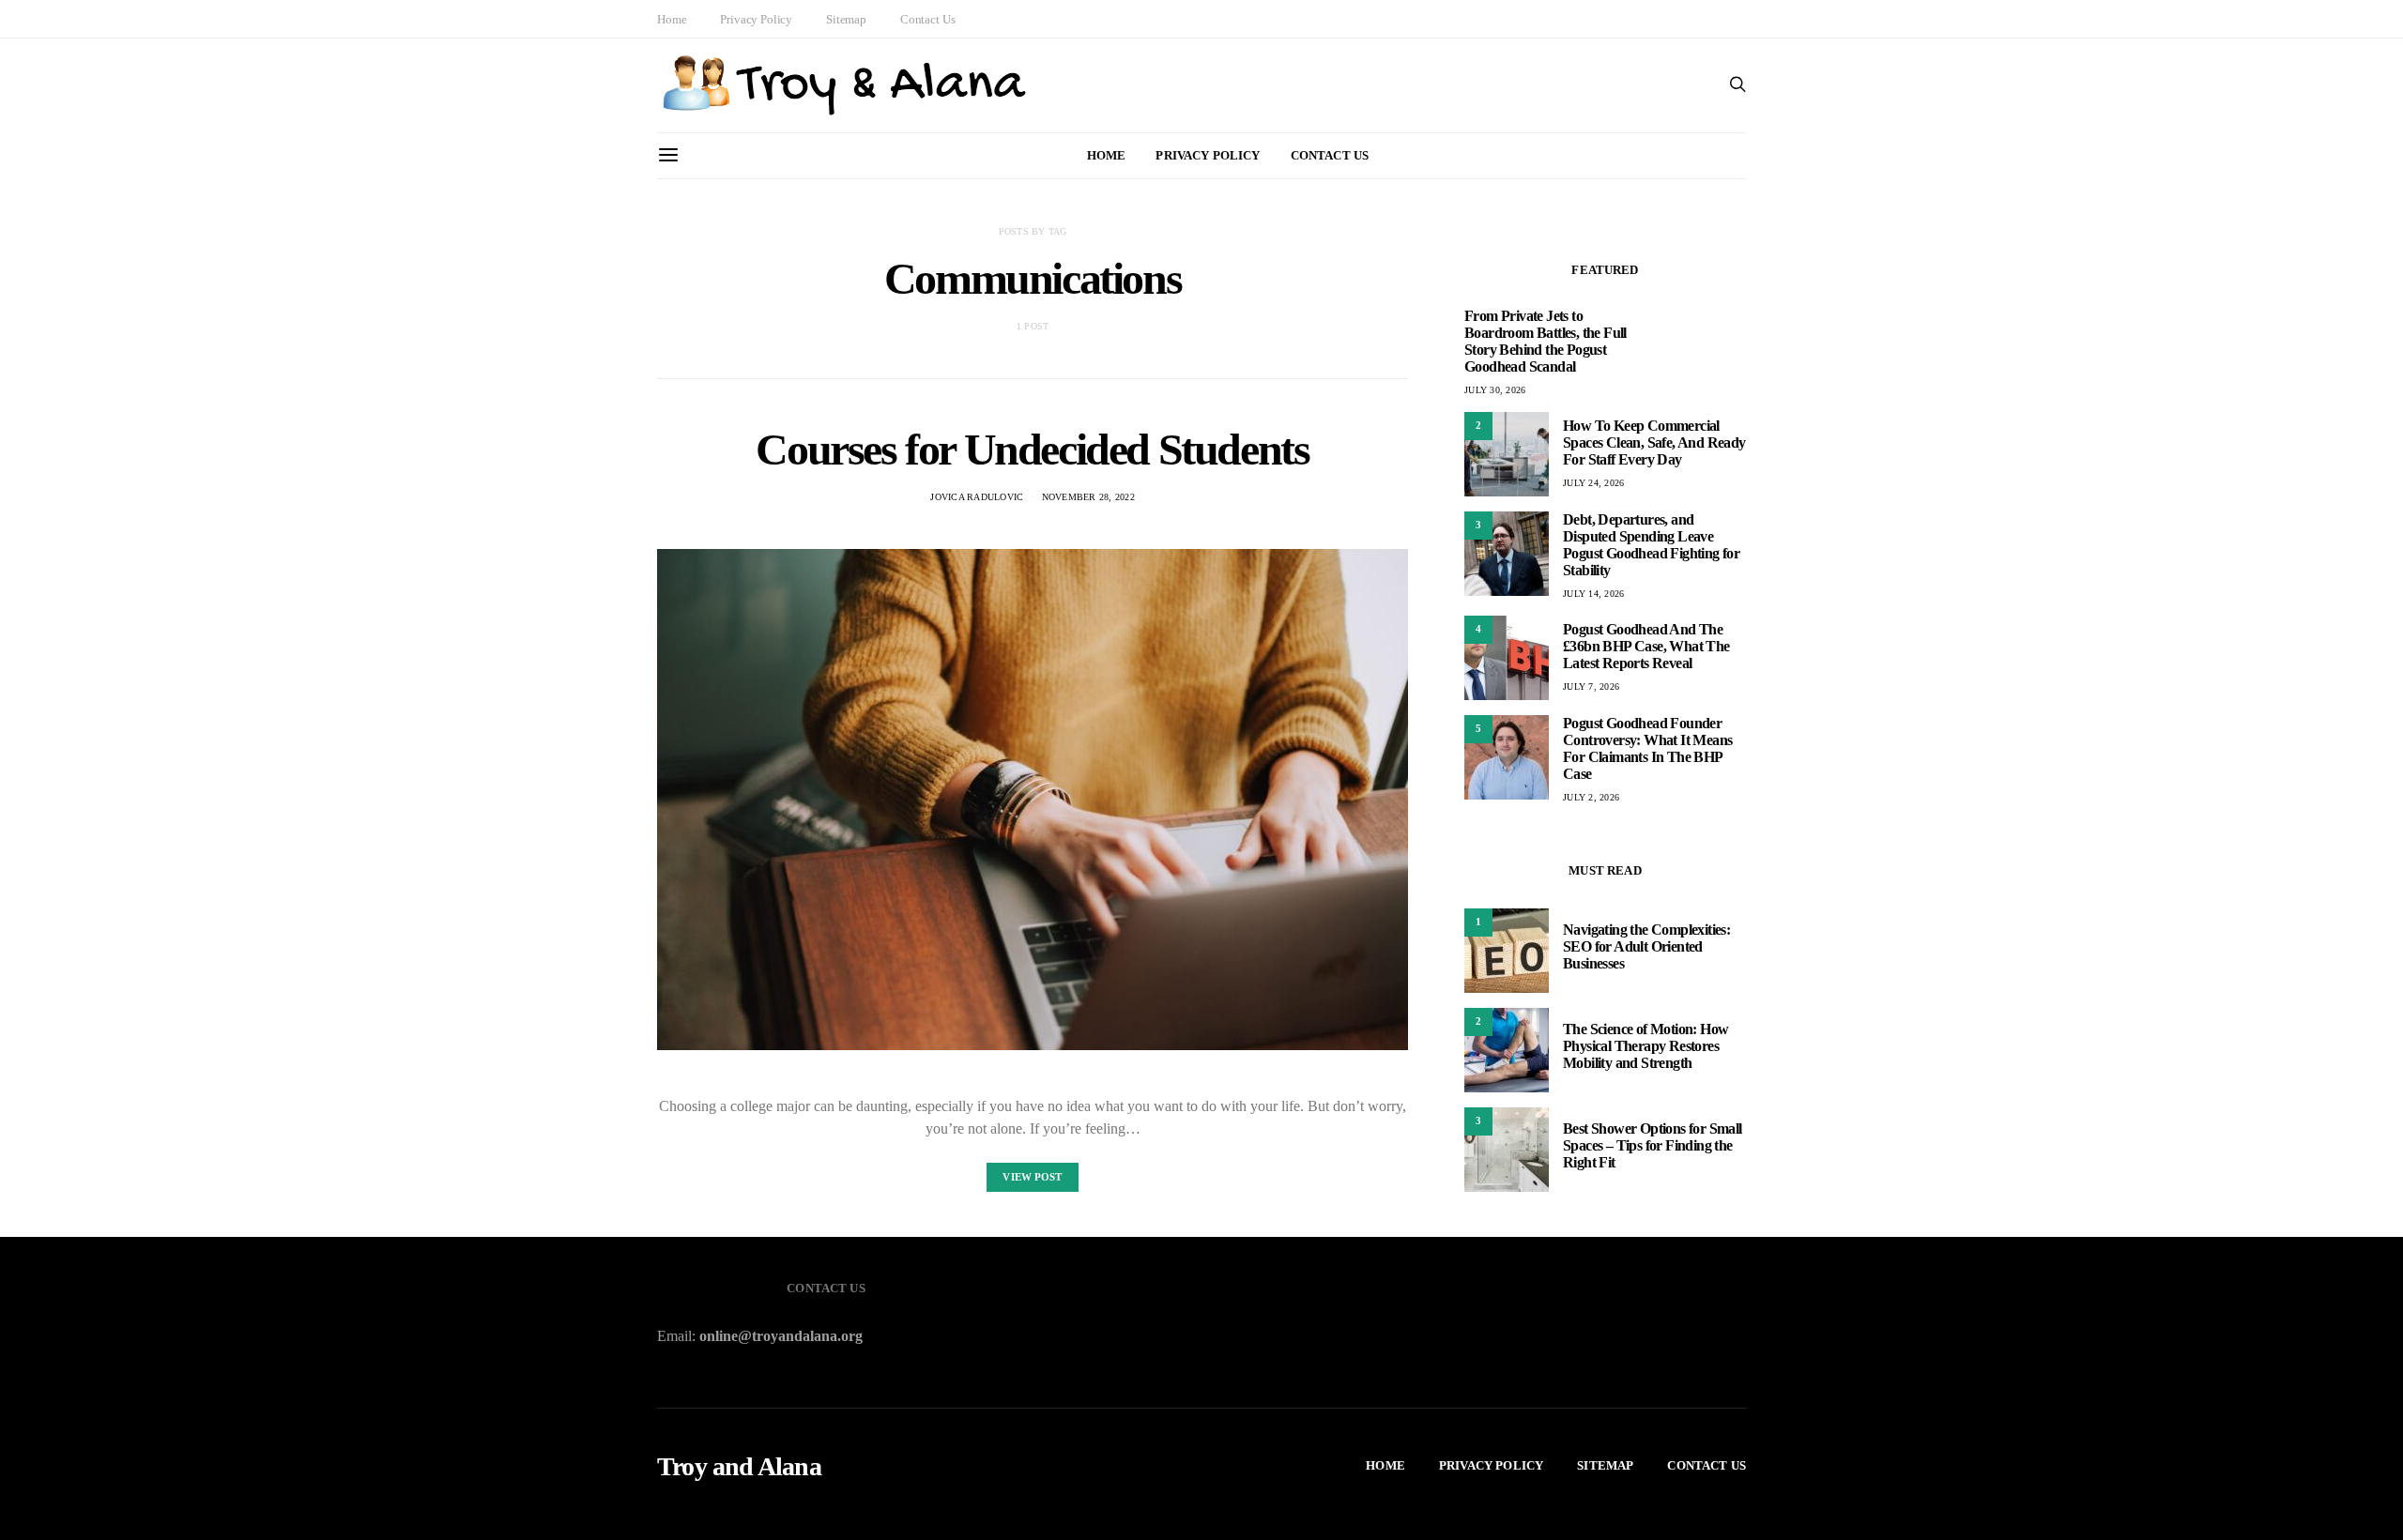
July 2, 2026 (1591, 797)
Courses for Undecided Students (1032, 449)
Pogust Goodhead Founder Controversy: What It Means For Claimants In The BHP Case (1647, 748)
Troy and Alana (739, 1467)
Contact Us (927, 19)
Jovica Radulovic (977, 497)
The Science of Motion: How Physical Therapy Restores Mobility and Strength (1645, 1046)
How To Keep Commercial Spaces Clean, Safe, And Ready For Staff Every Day (1654, 442)
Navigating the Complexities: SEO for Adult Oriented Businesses (1646, 946)
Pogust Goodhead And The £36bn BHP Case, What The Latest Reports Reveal (1646, 646)
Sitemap (846, 19)
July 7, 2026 (1591, 686)
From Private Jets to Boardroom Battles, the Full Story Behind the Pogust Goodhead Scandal (1546, 341)
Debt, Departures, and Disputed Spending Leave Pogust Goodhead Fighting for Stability (1651, 545)
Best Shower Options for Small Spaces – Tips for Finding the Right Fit (1653, 1145)
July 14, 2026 (1593, 594)
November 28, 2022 (1088, 497)
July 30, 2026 (1495, 390)
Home (672, 19)
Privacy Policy (756, 19)
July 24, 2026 (1593, 483)
